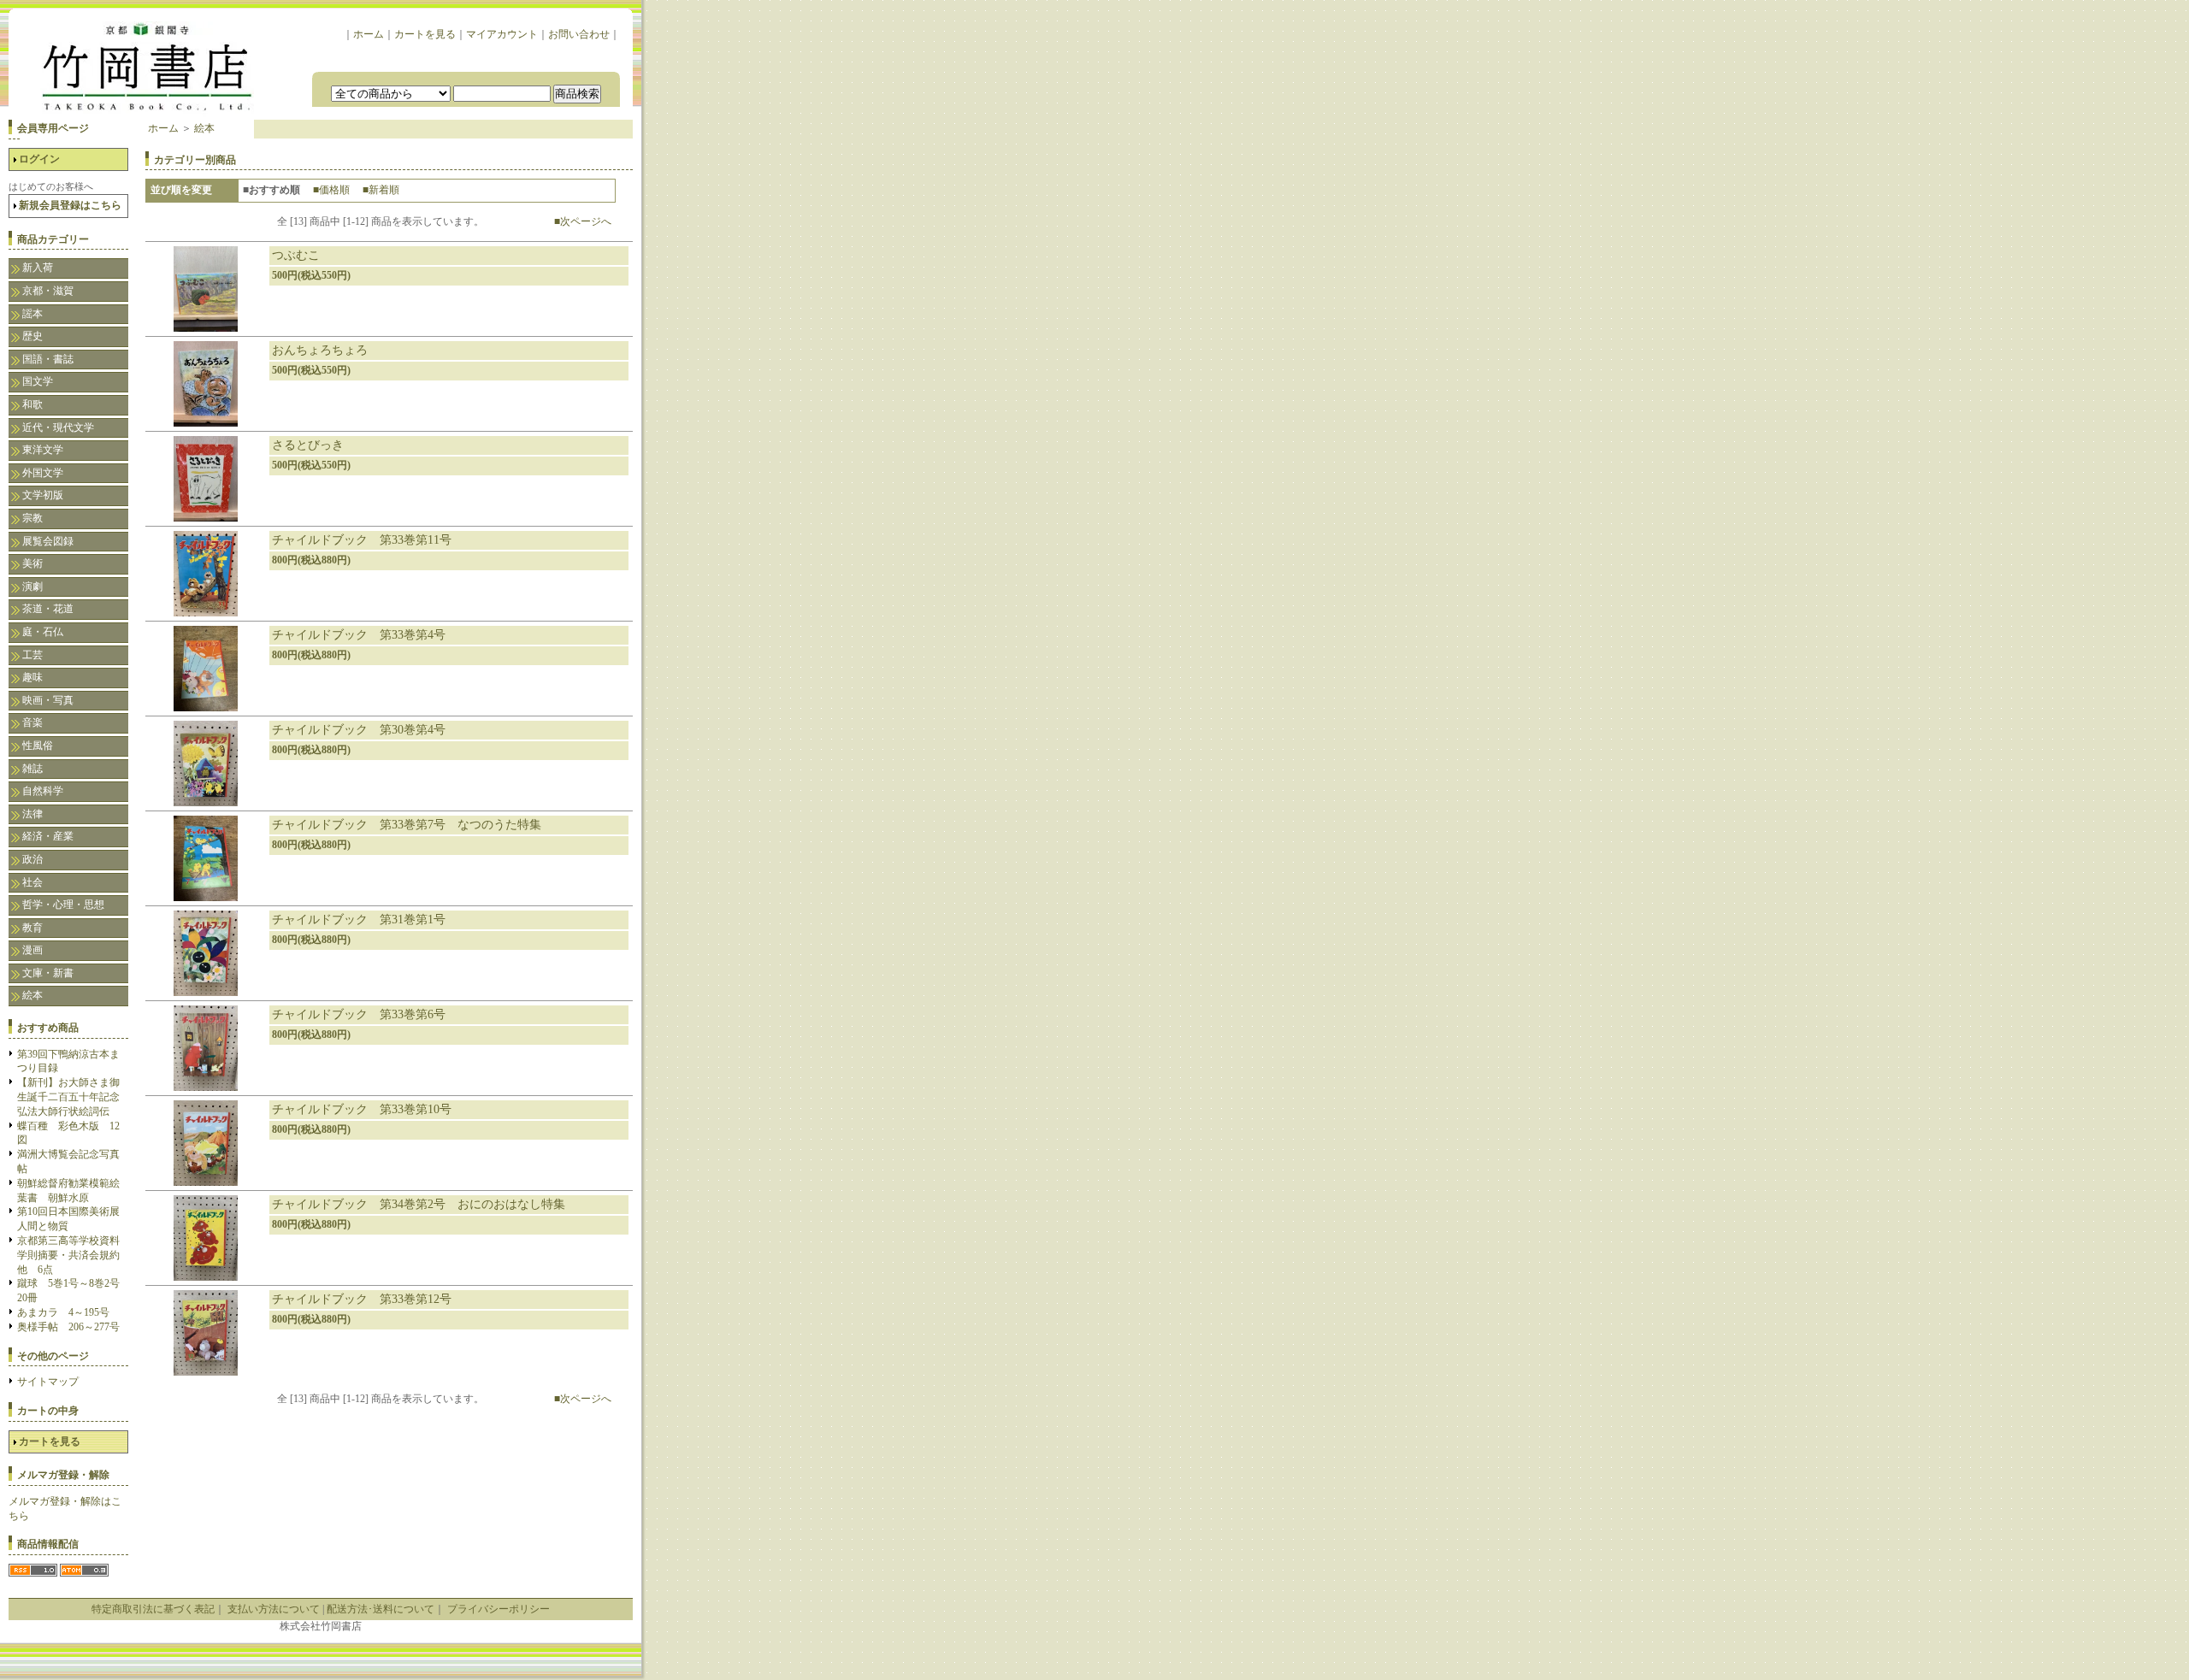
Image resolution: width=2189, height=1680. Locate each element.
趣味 (32, 677)
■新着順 (381, 190)
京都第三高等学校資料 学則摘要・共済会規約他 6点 (74, 1255)
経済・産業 (48, 836)
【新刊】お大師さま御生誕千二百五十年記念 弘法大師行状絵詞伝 (74, 1097)
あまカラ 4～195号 (63, 1312)
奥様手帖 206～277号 (68, 1327)
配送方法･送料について (381, 1609)
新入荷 (38, 268)
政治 (32, 859)
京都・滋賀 (48, 291)
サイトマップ (48, 1382)
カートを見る (425, 34)
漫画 (32, 950)
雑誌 (32, 769)
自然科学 (43, 791)
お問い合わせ (579, 34)
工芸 (32, 655)
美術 (32, 563)
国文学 (38, 381)
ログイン (39, 159)
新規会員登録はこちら (70, 205)
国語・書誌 (48, 359)
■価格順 (331, 190)
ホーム (369, 34)
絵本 (32, 995)
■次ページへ (583, 221)
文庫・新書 (48, 973)
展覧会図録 (48, 541)
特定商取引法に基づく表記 (153, 1609)
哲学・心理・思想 (63, 905)
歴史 (32, 336)
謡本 (32, 314)
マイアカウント (502, 34)
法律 (32, 814)
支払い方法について (274, 1609)
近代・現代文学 (58, 427)
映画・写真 (48, 700)
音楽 (32, 722)
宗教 (32, 518)
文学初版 (43, 495)
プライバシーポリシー (499, 1609)
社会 (32, 882)
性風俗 (38, 746)
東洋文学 (43, 450)
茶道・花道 (48, 609)
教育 (32, 928)
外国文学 (43, 473)
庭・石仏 (43, 632)
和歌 (32, 404)
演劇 (32, 587)
